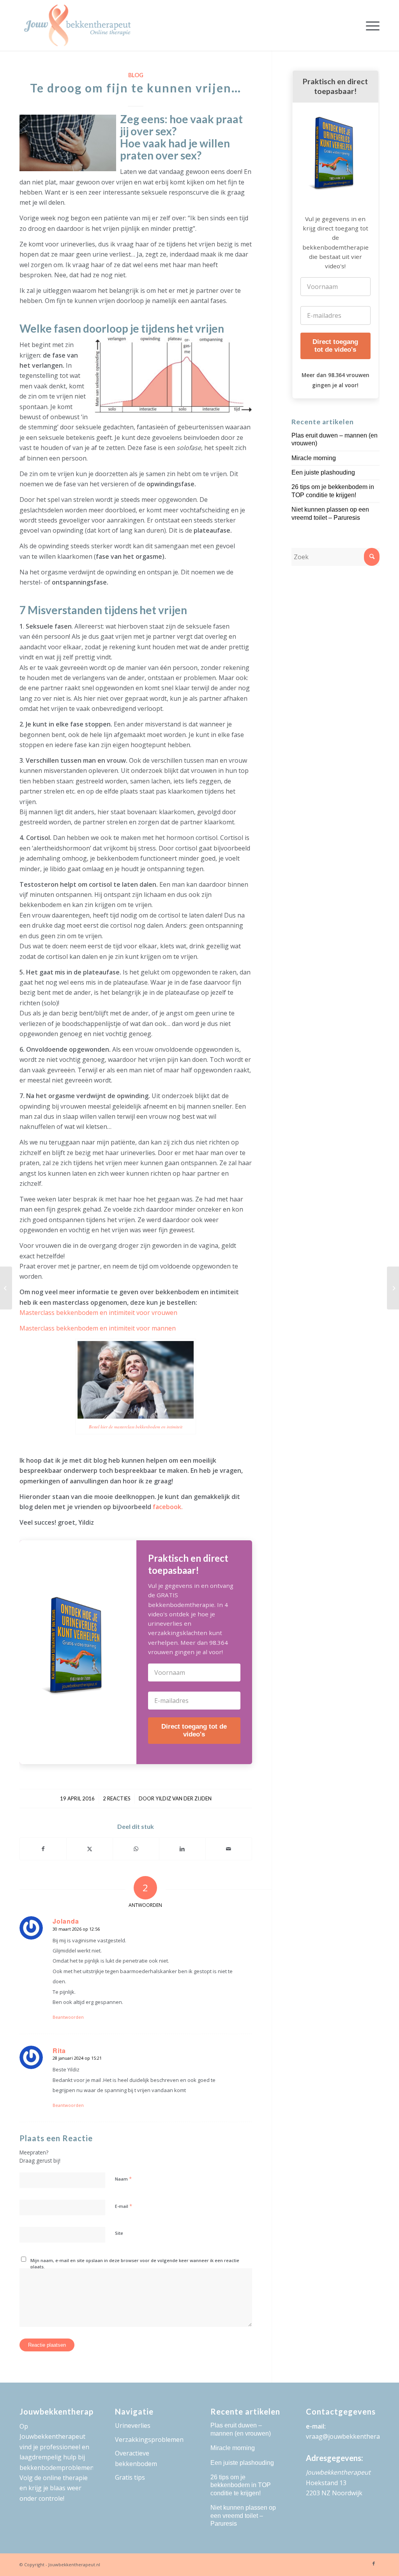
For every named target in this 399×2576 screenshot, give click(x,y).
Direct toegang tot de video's (194, 1730)
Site (119, 2233)
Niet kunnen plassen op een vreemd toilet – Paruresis (243, 2516)
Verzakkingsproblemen (149, 2440)
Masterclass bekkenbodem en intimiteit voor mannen (98, 1328)
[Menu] (370, 25)
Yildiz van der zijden (184, 1798)
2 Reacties (117, 1798)
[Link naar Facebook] (374, 2564)
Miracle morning (314, 458)
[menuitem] (370, 25)
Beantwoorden (68, 2017)
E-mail (124, 2206)
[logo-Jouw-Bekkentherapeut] (77, 25)
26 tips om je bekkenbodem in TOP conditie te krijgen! (241, 2485)
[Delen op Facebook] (43, 1849)
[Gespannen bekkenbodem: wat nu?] (393, 1288)
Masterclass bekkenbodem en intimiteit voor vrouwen (98, 1313)
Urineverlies (133, 2425)
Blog (136, 75)
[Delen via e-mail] (229, 1849)
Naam (123, 2179)
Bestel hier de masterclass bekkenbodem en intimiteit (136, 1427)
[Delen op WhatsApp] (136, 1849)
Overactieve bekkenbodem (136, 2458)
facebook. (168, 1507)
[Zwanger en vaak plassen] (6, 1288)
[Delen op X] (90, 1849)
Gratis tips (130, 2477)
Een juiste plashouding (323, 472)
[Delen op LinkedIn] (182, 1849)
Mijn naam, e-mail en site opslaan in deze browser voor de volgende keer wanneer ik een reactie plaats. (135, 2264)
